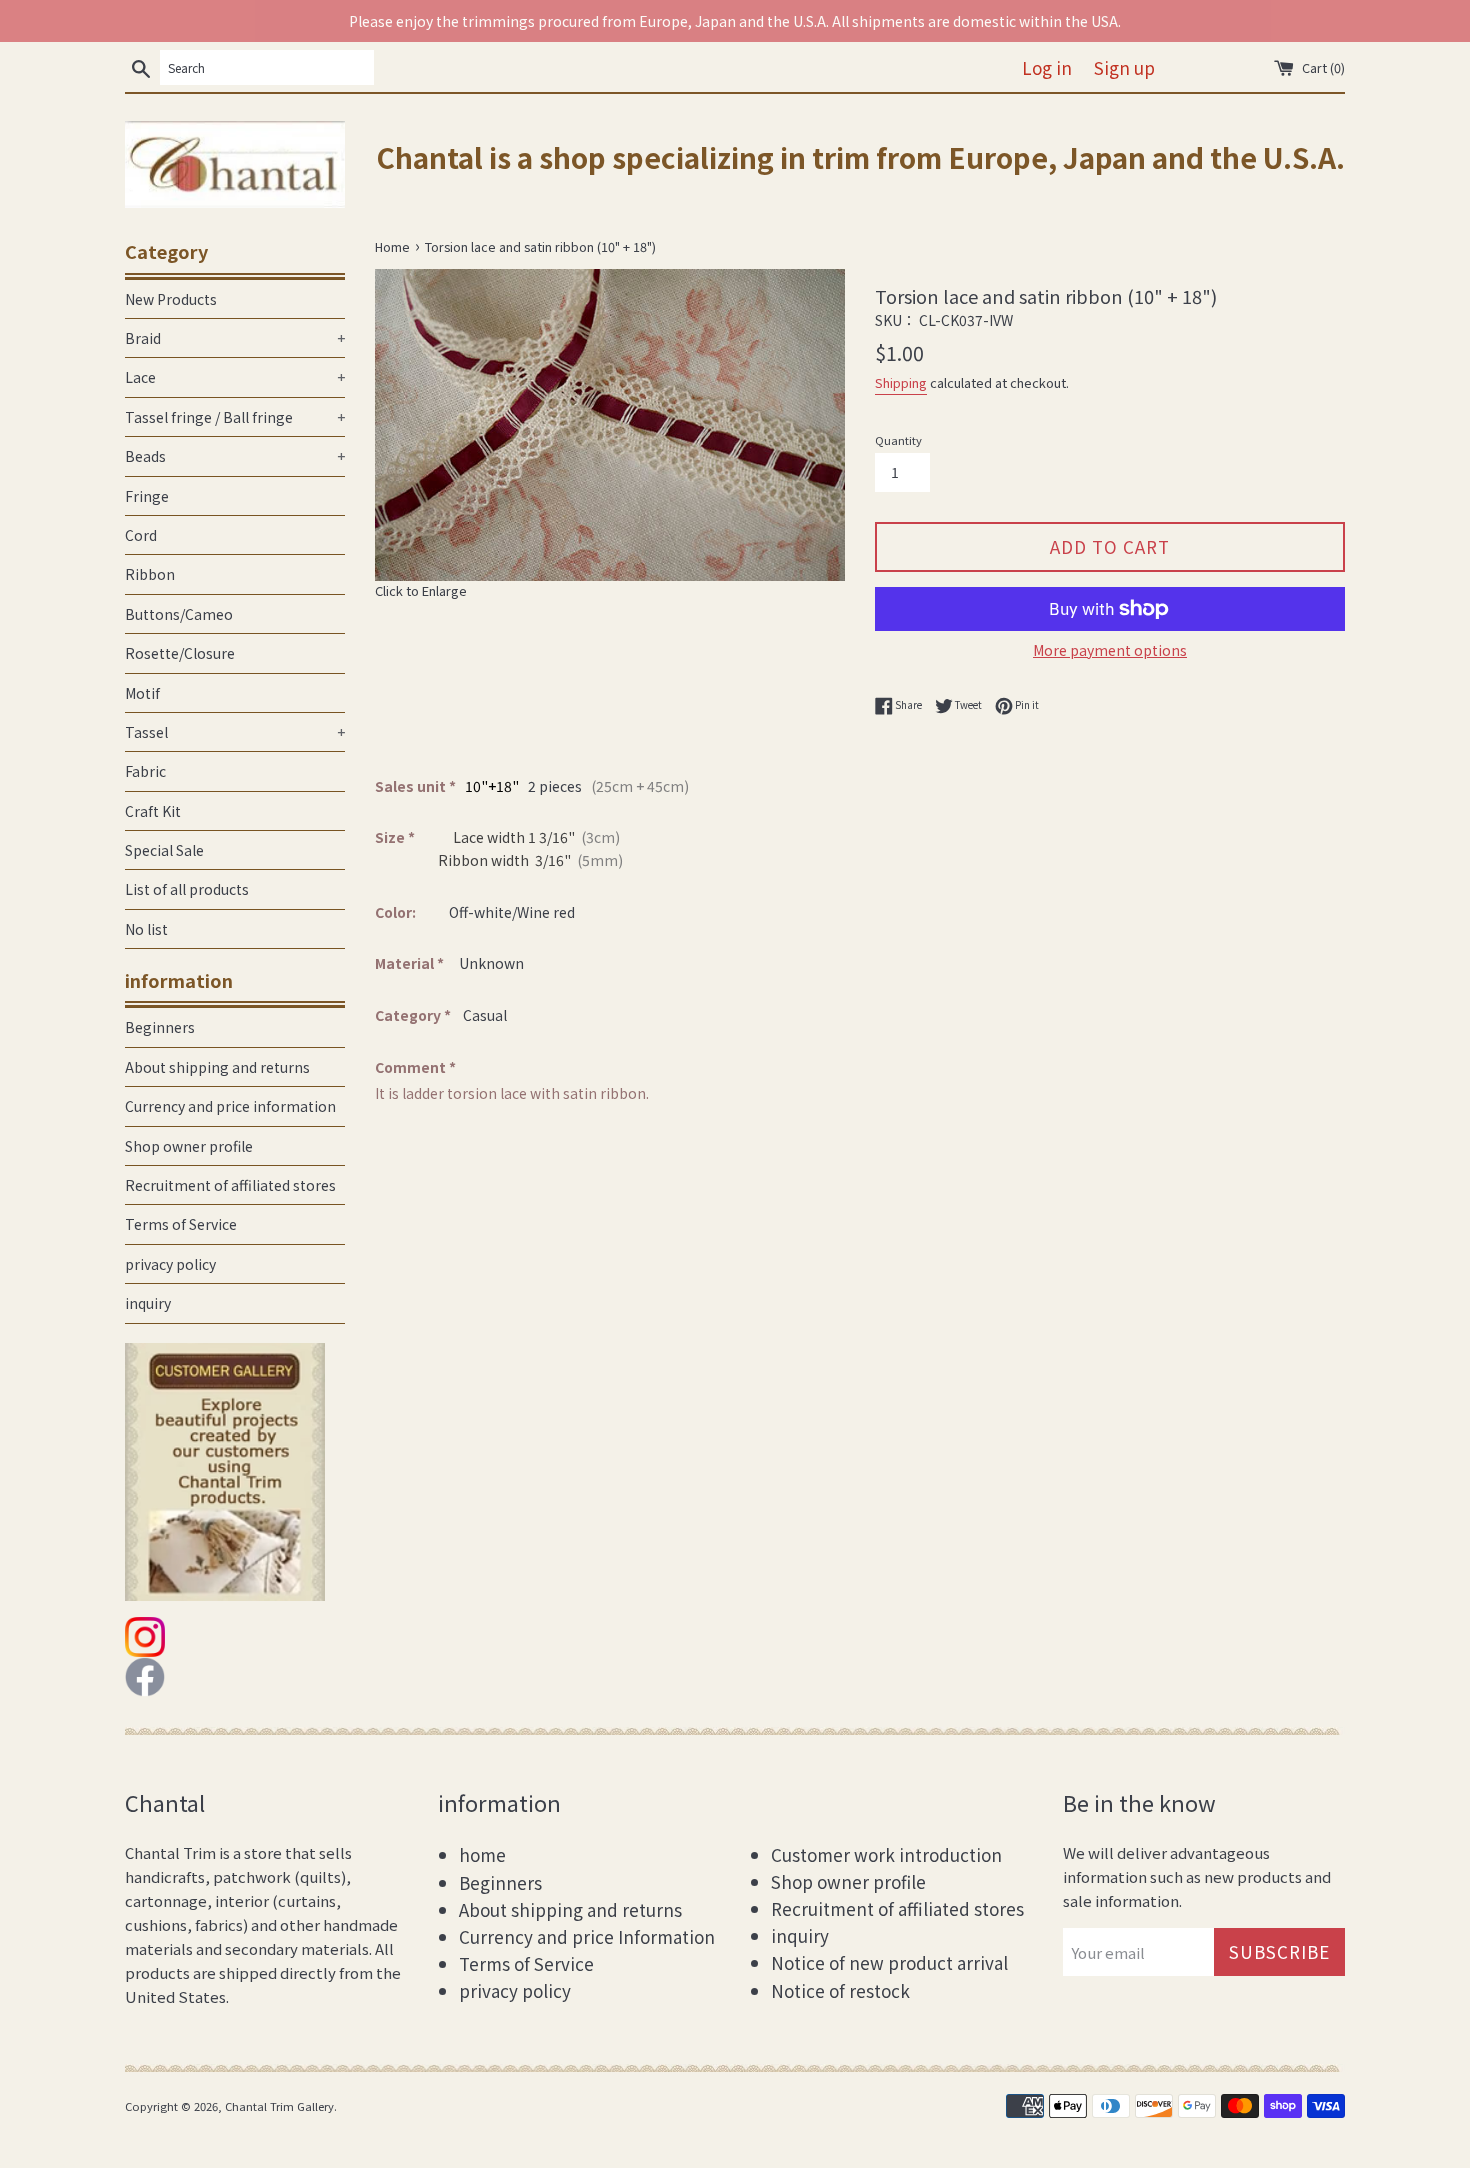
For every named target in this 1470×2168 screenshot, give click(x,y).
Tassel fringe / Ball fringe (235, 417)
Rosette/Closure (180, 653)
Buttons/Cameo (179, 614)
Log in (1047, 67)
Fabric (145, 771)
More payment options (1110, 650)
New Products (171, 299)
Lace (235, 377)
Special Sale (164, 850)
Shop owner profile (189, 1146)
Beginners (160, 1027)
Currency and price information (230, 1106)
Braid (235, 338)
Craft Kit (153, 811)
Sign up (1124, 67)
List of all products (187, 889)
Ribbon (150, 574)
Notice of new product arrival (889, 1962)
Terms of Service (181, 1224)
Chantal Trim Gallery (279, 2106)
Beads (235, 456)
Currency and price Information (587, 1936)
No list (146, 929)
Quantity (898, 440)
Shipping (901, 382)
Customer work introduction (886, 1854)
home (482, 1854)
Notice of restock (840, 1990)
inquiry (148, 1303)
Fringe (147, 496)
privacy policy (170, 1264)
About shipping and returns (217, 1067)
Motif (142, 693)
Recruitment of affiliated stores (230, 1185)
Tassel (235, 732)
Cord (141, 535)
